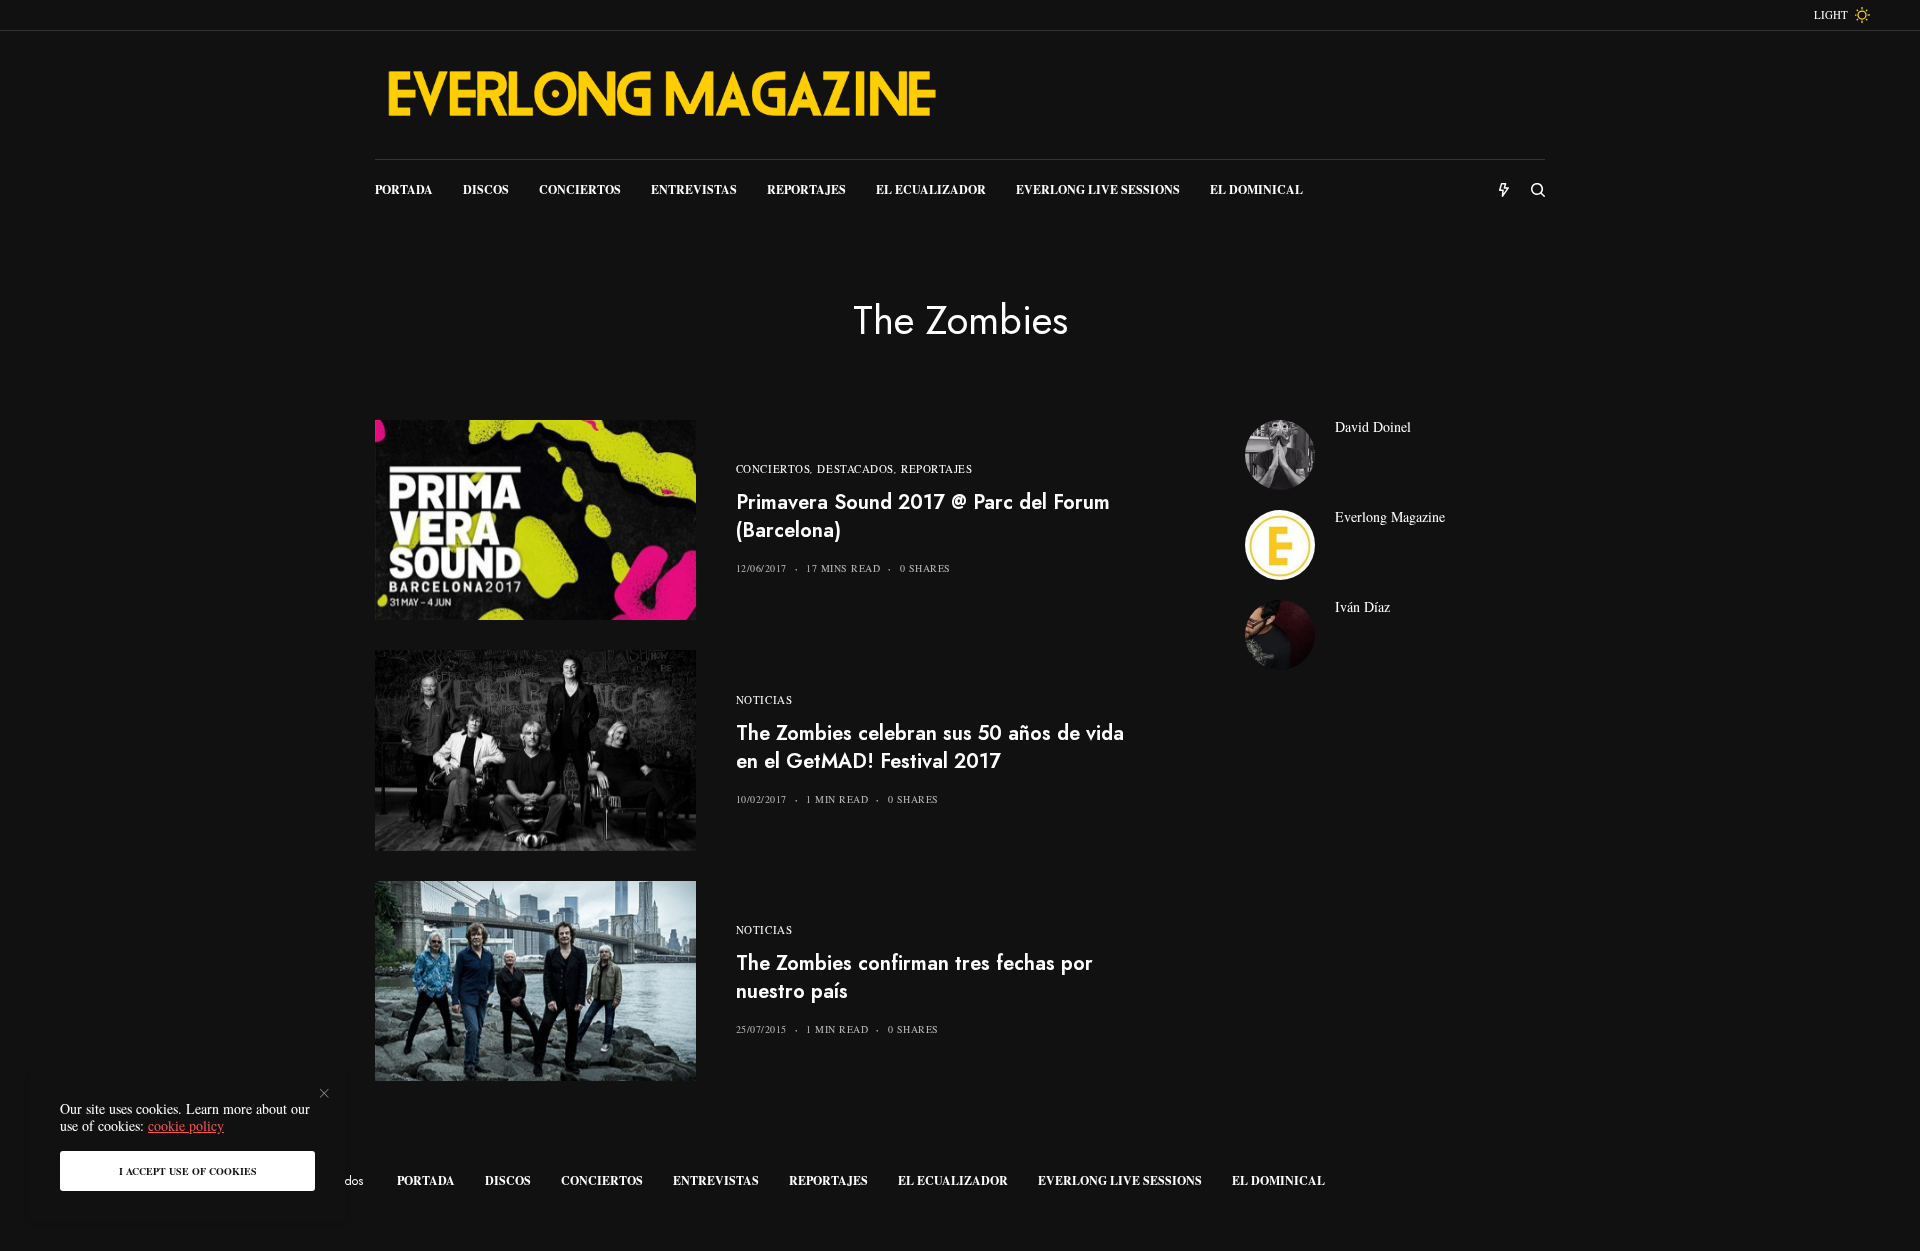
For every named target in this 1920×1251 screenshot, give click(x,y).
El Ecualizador (953, 1180)
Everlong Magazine (1390, 517)
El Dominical (1278, 1180)
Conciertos (773, 468)
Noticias (764, 699)
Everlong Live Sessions (1120, 1180)
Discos (508, 1180)
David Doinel (1373, 427)
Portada (426, 1180)
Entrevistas (716, 1180)
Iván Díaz (1362, 607)
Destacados (855, 468)
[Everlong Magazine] (660, 95)
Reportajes (937, 468)
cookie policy (186, 1125)
